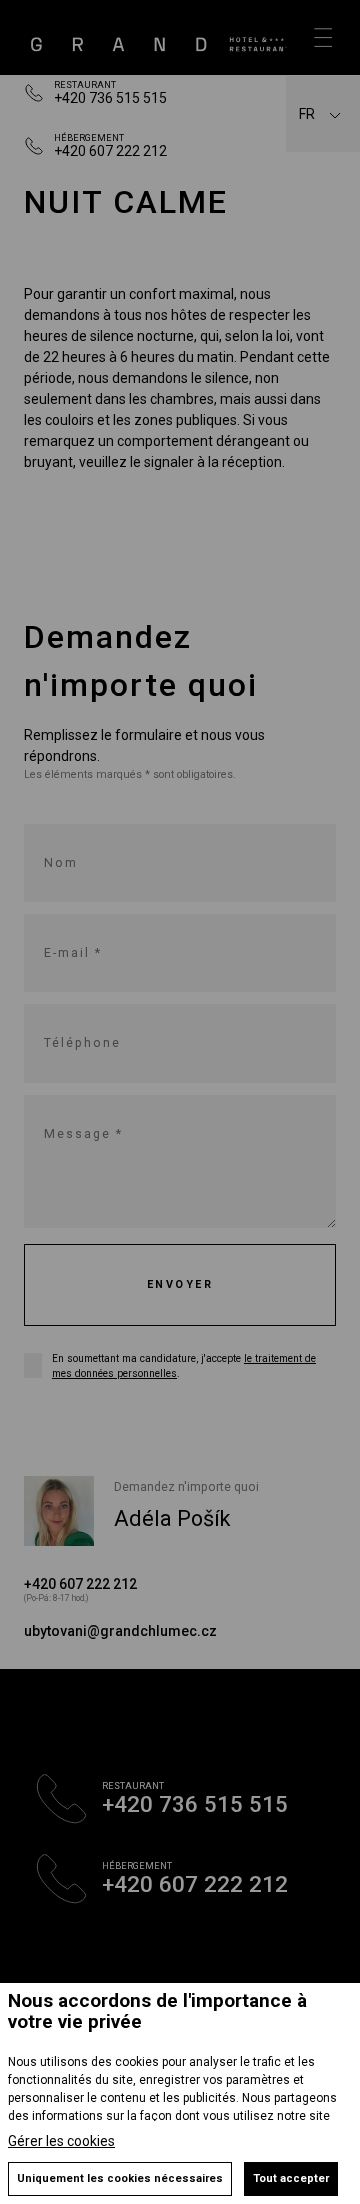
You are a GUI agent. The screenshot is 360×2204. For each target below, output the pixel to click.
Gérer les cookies (61, 2141)
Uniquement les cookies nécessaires (120, 2178)
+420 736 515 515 (110, 98)
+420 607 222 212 (110, 151)
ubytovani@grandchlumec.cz (120, 1631)
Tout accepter (291, 2178)
